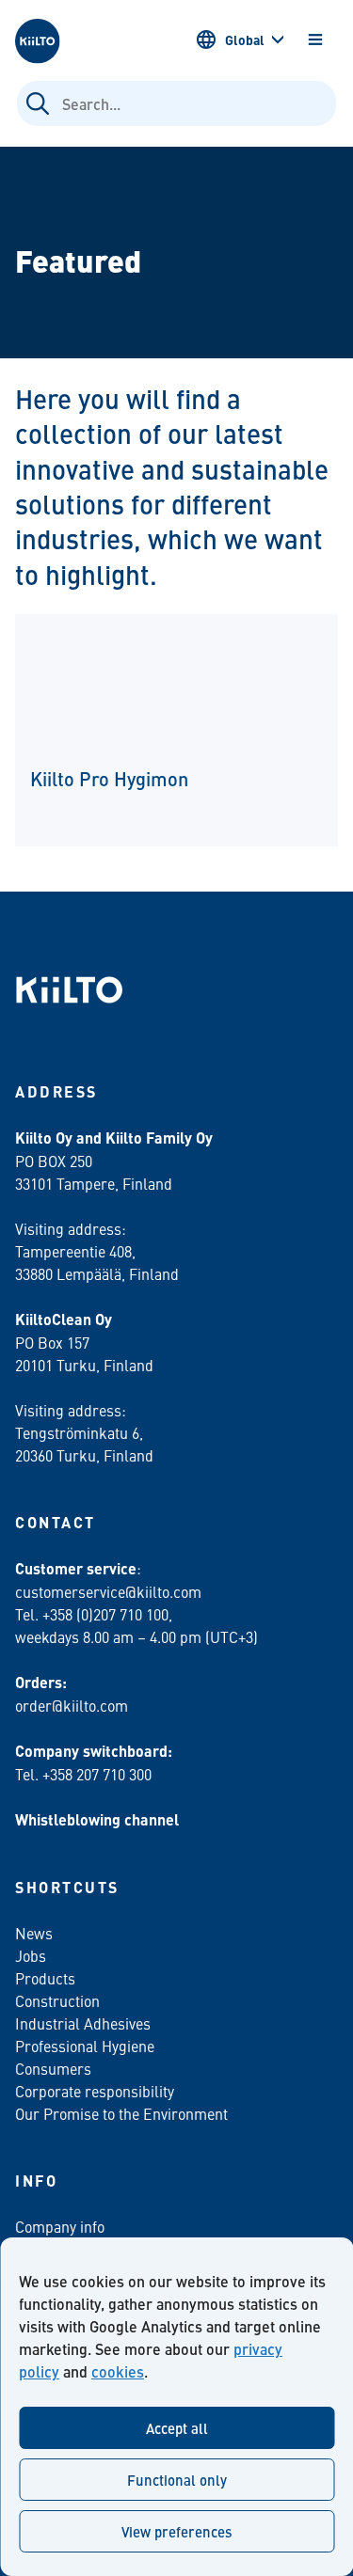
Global (245, 40)
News (34, 1933)
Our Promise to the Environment (121, 2113)
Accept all (177, 2428)
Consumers (53, 2068)
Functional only (177, 2480)
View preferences (176, 2531)
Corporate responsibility (95, 2091)
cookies (118, 2371)
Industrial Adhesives (83, 2023)
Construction (57, 2000)
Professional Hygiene (85, 2046)
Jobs (31, 1955)
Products (45, 1978)
